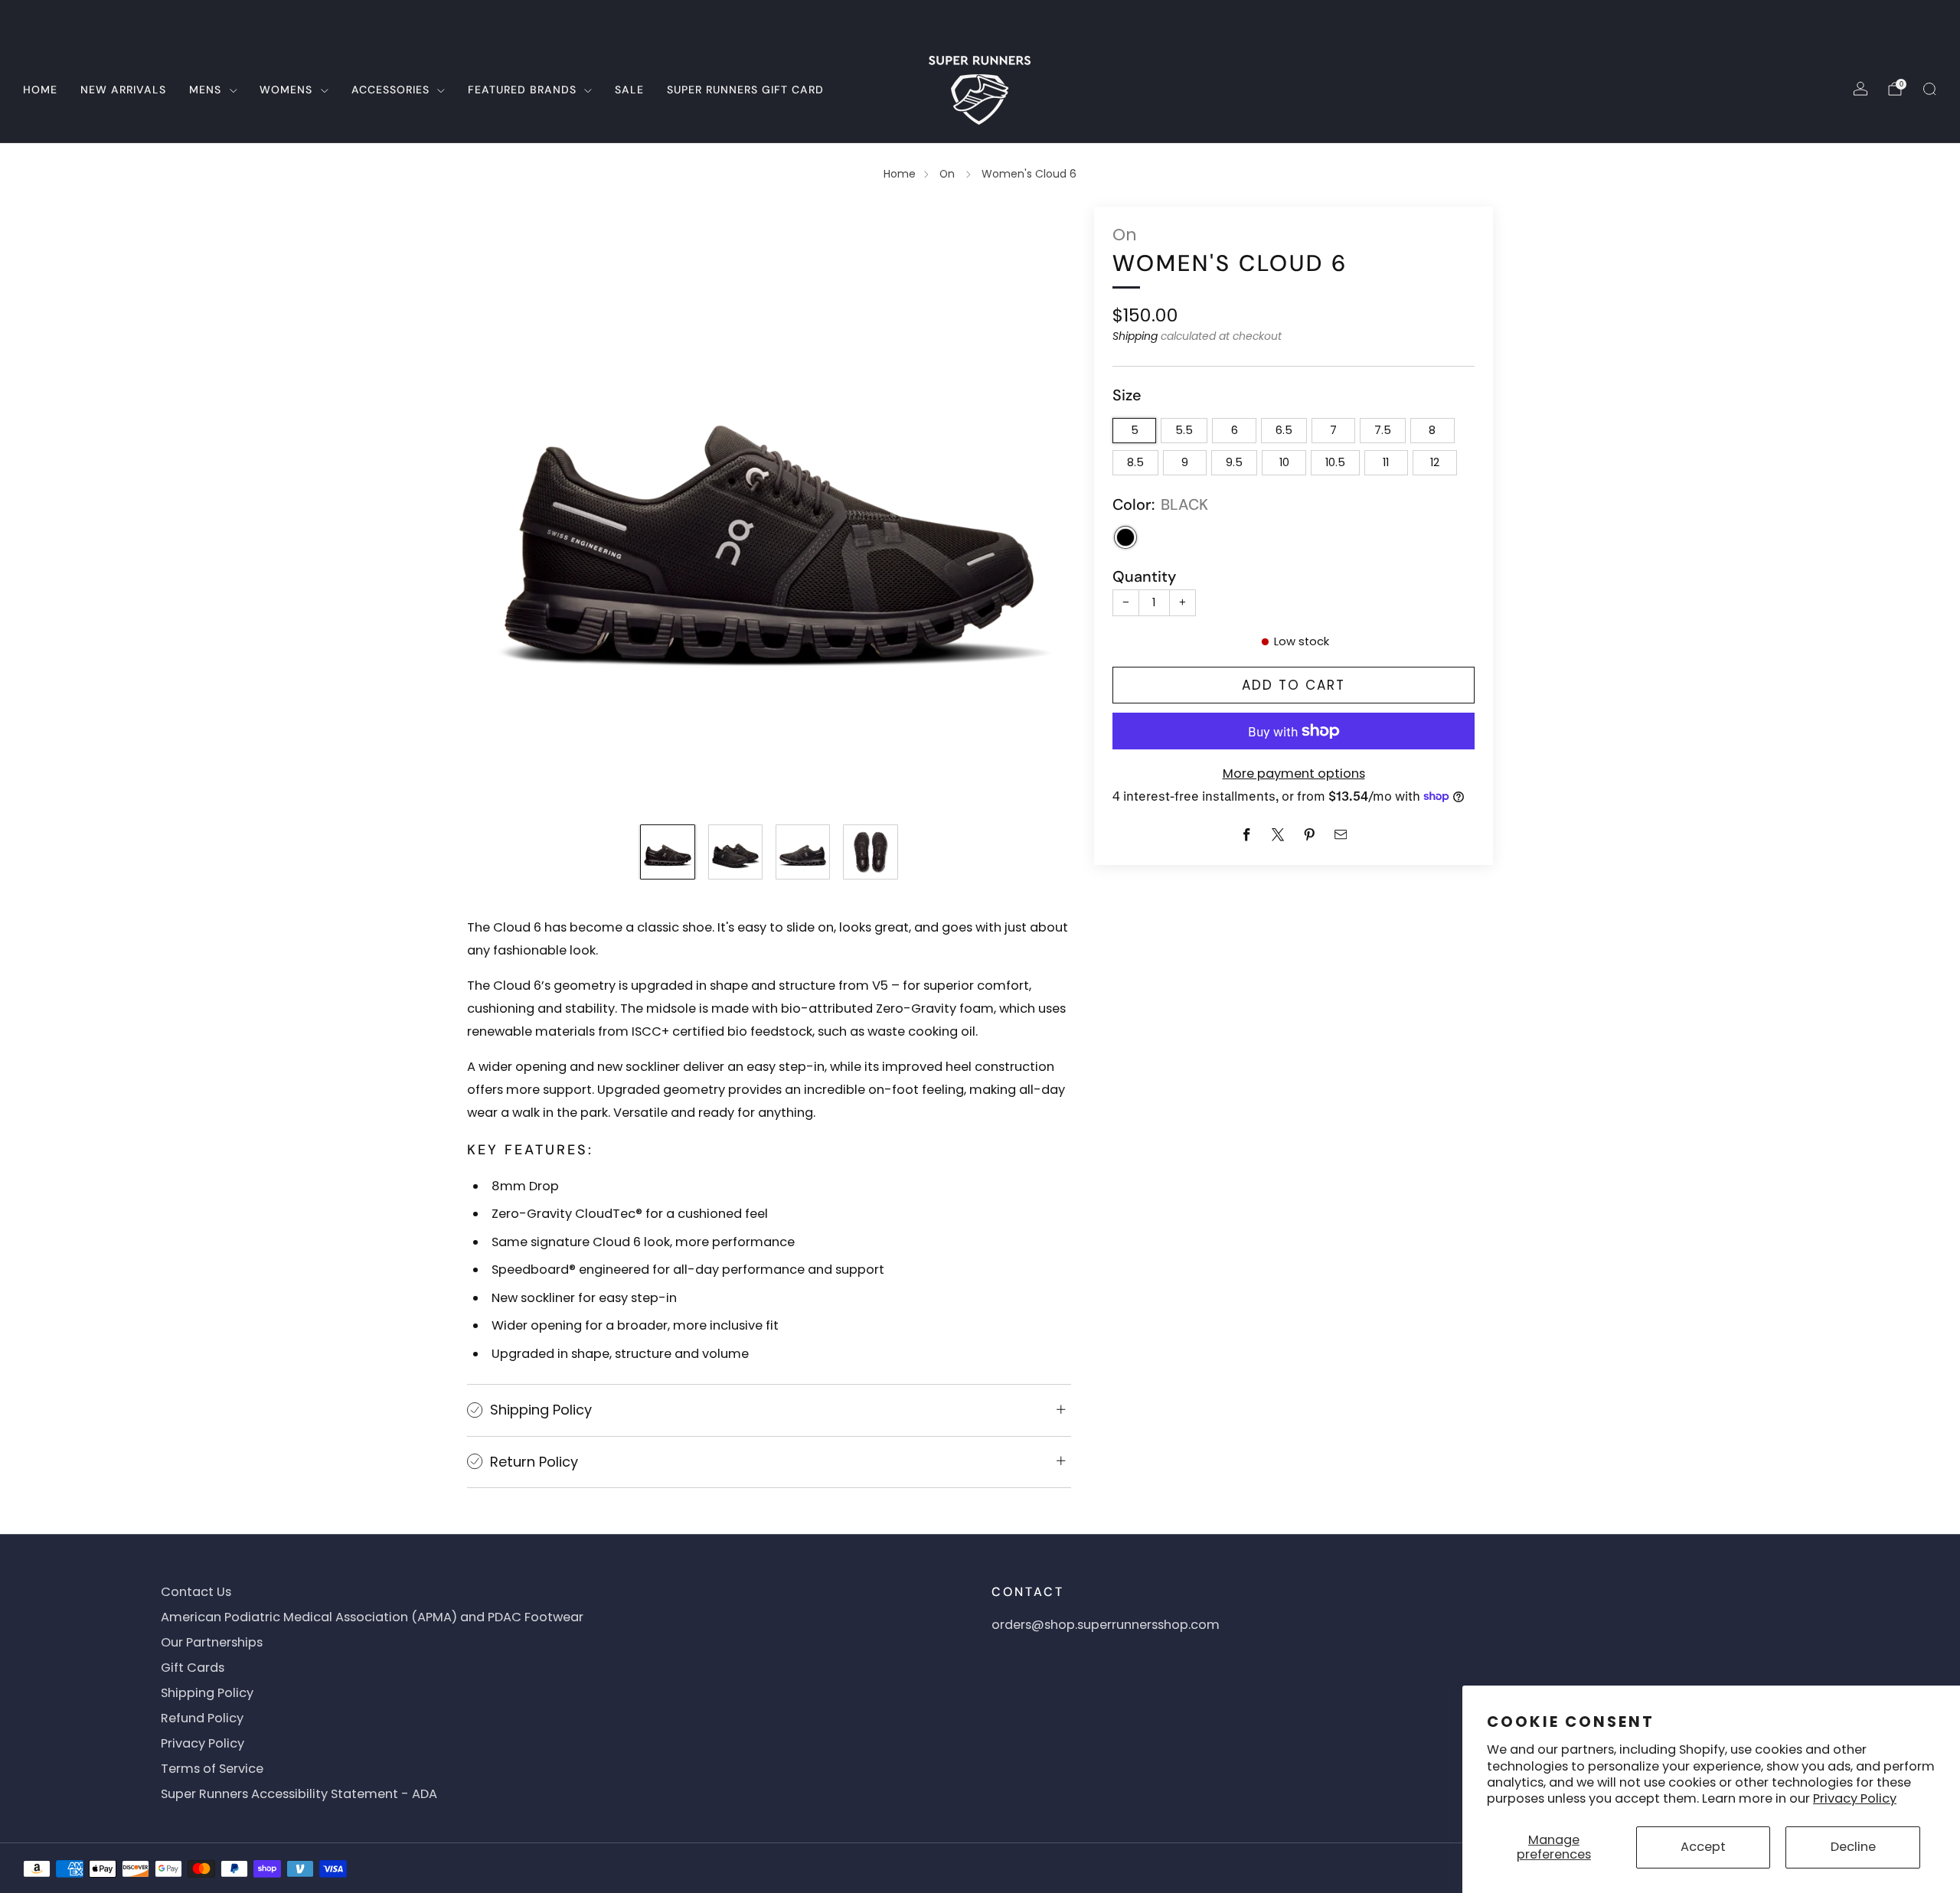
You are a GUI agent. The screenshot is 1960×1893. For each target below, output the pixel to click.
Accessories (390, 90)
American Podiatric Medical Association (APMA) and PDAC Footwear (372, 1617)
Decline (1853, 1847)
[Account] (1860, 89)
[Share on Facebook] (1247, 835)
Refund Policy (202, 1718)
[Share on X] (1278, 835)
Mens (205, 90)
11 (1386, 462)
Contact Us (196, 1592)
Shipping (1135, 336)
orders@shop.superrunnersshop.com (1106, 1625)
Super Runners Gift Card (745, 90)
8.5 (1135, 462)
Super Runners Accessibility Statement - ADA (299, 1794)
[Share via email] (1341, 835)
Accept (1703, 1847)
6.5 (1284, 430)
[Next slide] (1041, 508)
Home (40, 90)
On (949, 174)
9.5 (1234, 462)
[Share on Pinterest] (1310, 835)
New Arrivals (123, 90)
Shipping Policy (207, 1693)
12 (1435, 462)
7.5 (1383, 430)
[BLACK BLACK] (1125, 537)
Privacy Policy (1855, 1798)
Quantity (1144, 576)
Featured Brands (522, 90)
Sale (629, 90)
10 (1284, 462)
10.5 (1335, 462)
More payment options (1294, 773)
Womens (286, 90)
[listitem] (980, 18)
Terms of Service (212, 1769)
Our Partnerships (212, 1642)
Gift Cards (193, 1668)
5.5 (1184, 430)
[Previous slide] (497, 508)
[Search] (1929, 89)
